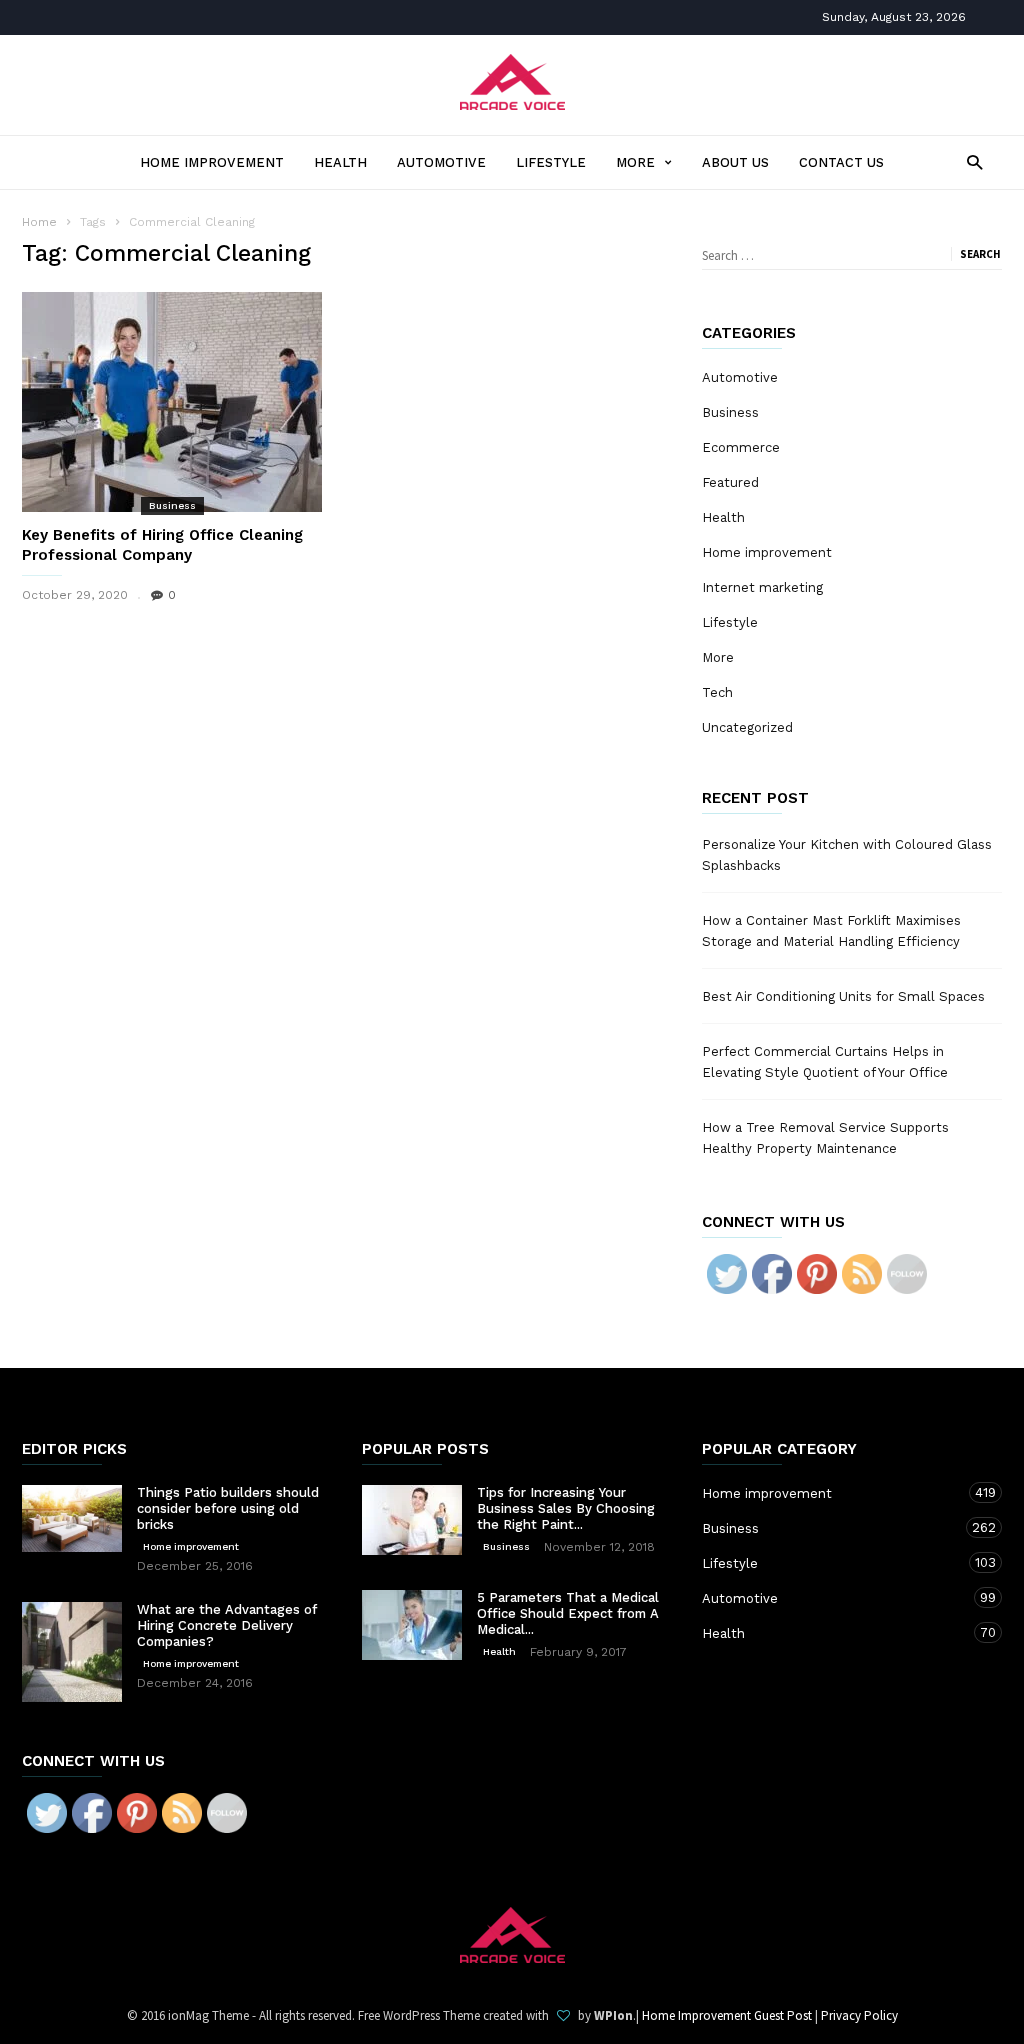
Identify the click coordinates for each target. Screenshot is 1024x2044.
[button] (969, 161)
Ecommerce (741, 447)
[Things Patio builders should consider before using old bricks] (72, 1518)
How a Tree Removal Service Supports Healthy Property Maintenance (825, 1138)
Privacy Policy (859, 2015)
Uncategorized (747, 727)
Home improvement (212, 162)
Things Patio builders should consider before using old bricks (228, 1508)
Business (172, 505)
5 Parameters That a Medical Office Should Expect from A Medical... (568, 1613)
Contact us (841, 162)
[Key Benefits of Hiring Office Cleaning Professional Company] (172, 402)
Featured (730, 482)
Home (39, 222)
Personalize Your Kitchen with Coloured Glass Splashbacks (847, 855)
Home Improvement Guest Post (727, 2015)
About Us (735, 162)
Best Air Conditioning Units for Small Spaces (843, 996)
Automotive (441, 162)
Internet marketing (762, 587)
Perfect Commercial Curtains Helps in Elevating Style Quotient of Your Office (825, 1062)
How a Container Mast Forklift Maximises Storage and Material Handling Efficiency (831, 931)
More (635, 162)
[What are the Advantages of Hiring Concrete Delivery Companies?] (72, 1652)
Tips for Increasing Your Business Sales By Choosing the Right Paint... (566, 1508)
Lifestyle (551, 162)
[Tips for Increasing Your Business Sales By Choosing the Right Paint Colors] (412, 1520)
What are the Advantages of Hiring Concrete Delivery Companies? (227, 1625)
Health (340, 162)
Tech (717, 692)
